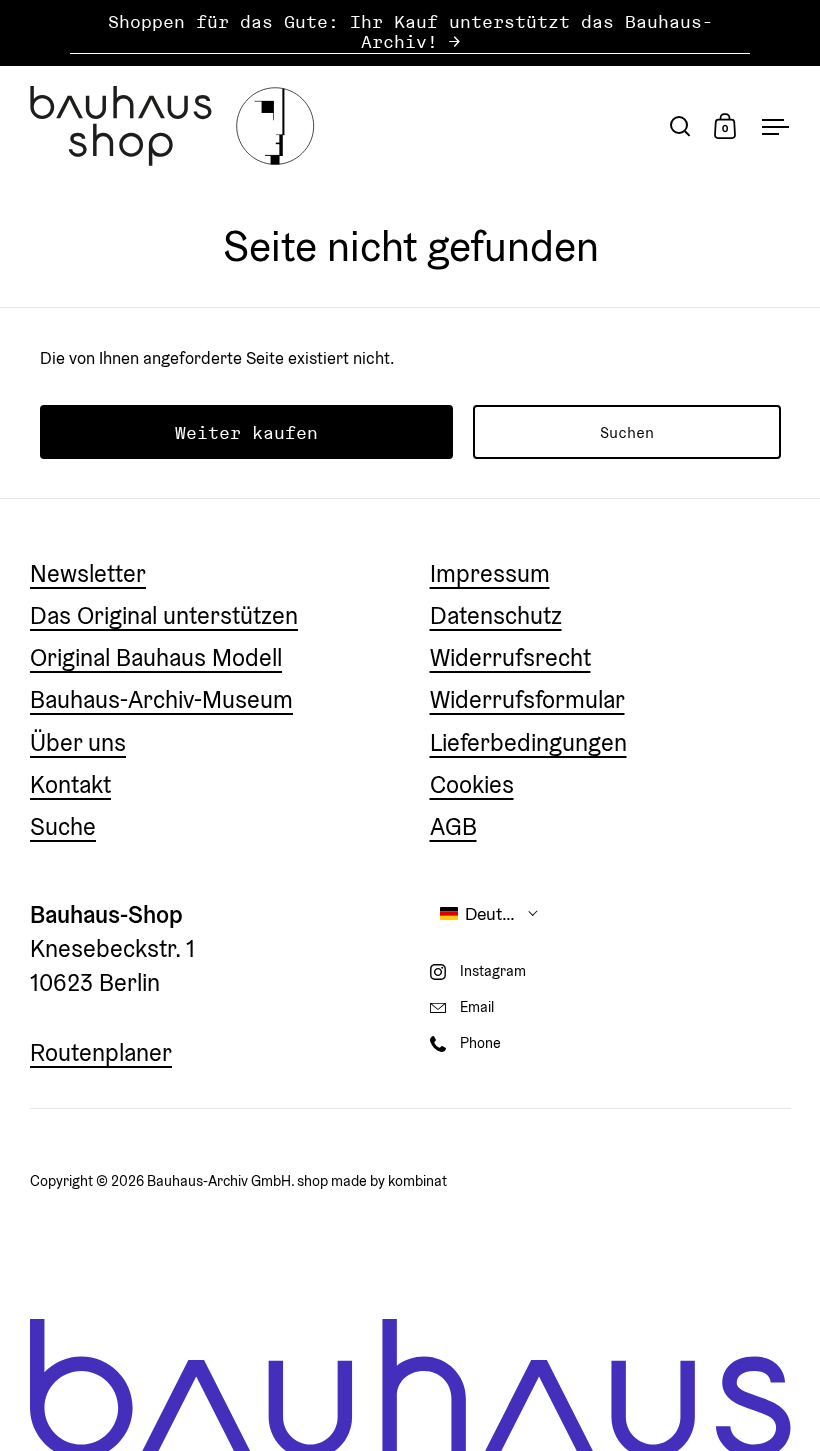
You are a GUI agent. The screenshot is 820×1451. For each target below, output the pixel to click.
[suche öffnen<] (680, 125)
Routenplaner (101, 1052)
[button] (490, 913)
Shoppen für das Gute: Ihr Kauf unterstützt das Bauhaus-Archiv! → (410, 32)
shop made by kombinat (372, 1180)
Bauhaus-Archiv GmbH (219, 1180)
